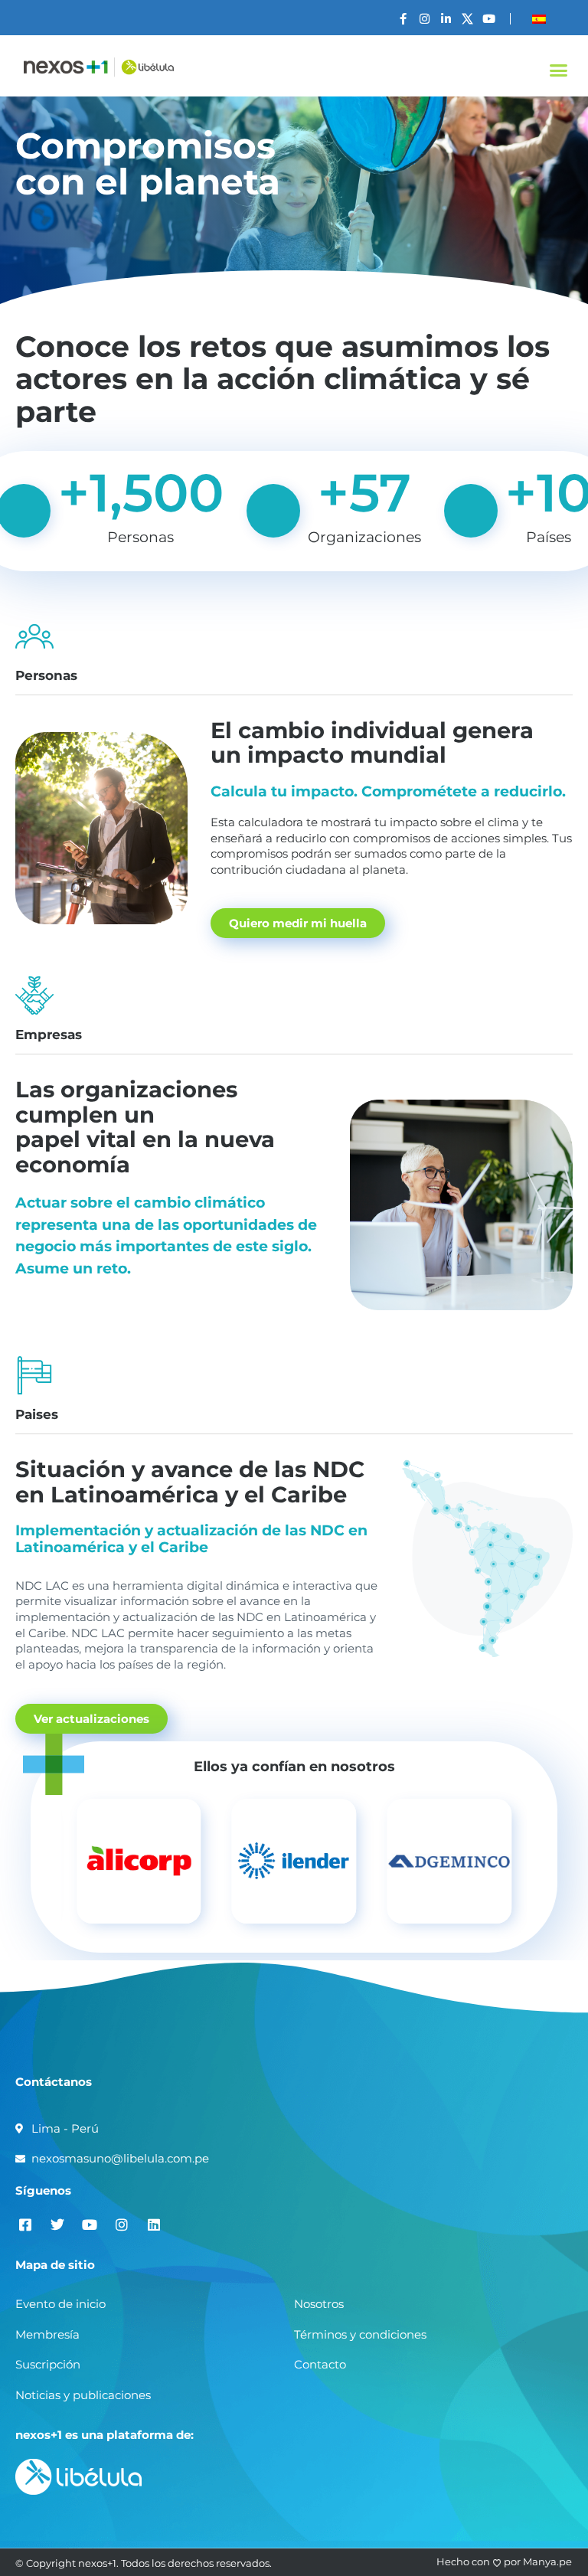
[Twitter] (57, 2224)
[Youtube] (489, 19)
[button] (558, 70)
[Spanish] (539, 19)
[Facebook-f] (403, 19)
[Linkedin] (154, 2224)
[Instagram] (425, 19)
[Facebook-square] (25, 2224)
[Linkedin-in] (446, 19)
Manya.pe (547, 2561)
